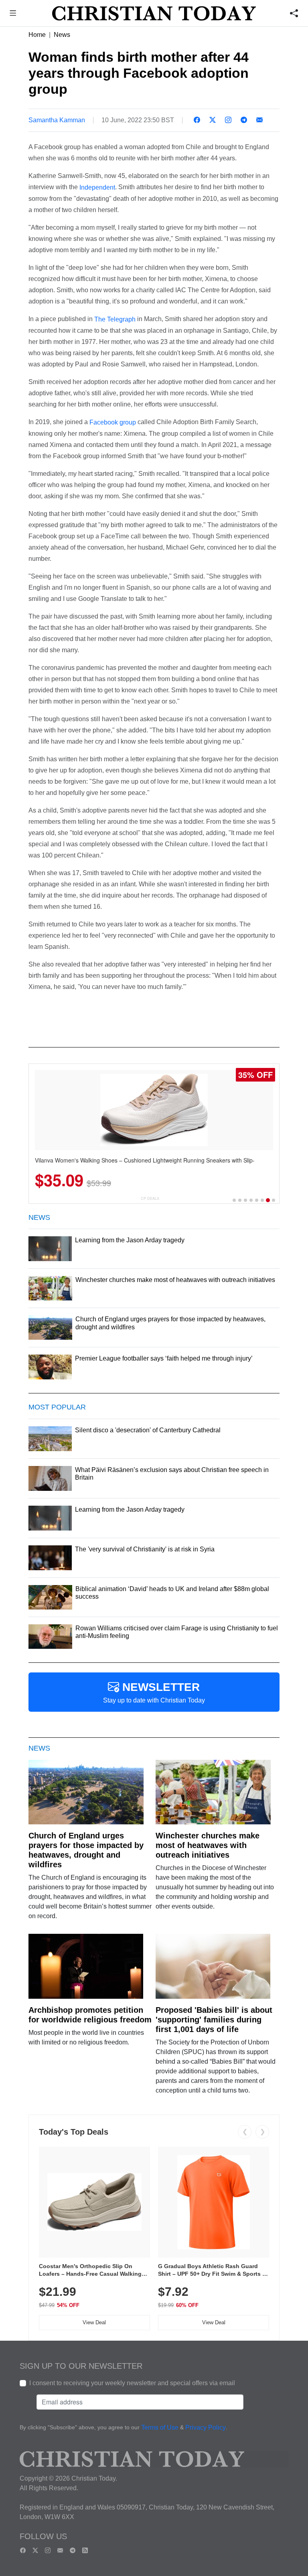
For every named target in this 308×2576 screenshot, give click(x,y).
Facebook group (113, 422)
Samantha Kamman (57, 120)
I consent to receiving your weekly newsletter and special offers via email (132, 2383)
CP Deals (150, 1198)
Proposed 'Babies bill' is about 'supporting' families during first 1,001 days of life (214, 2020)
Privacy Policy (206, 2427)
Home (37, 35)
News (62, 35)
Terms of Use (160, 2427)
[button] (13, 14)
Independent (97, 187)
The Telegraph (115, 319)
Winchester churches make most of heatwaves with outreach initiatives (208, 1845)
